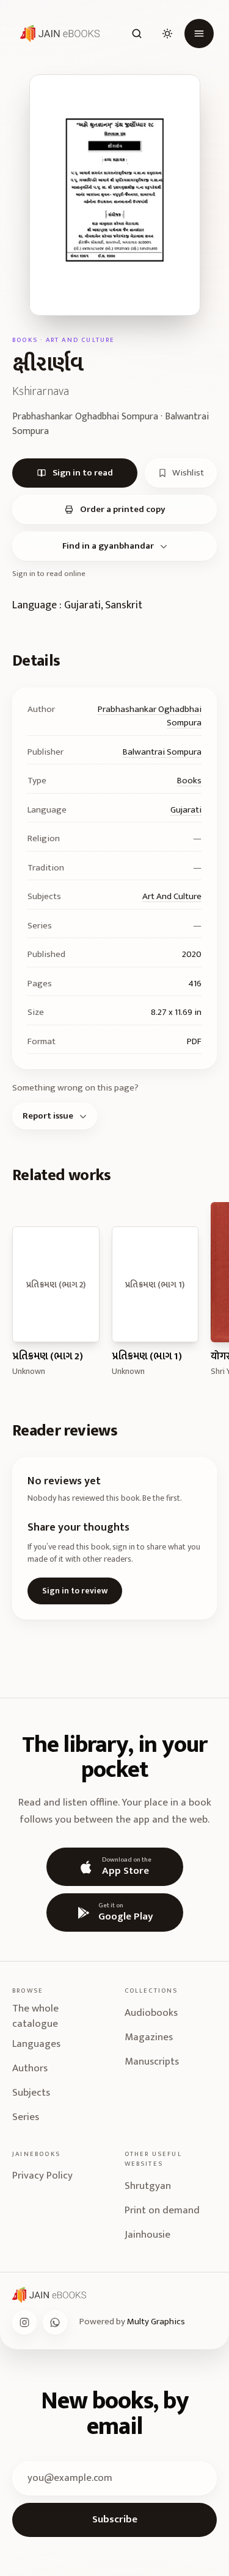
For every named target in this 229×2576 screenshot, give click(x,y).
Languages (36, 2044)
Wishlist (188, 473)
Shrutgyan (148, 2186)
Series (26, 2117)
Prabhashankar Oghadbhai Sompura (150, 716)
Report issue (48, 1116)
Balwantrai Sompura (162, 752)
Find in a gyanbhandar (108, 546)
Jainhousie (147, 2235)
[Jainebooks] (57, 34)
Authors (30, 2068)
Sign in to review (75, 1591)
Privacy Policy (42, 2176)
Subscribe (115, 2519)
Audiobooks (151, 2013)
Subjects (31, 2093)
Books (189, 781)
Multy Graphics (156, 2322)
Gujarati (186, 810)
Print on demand (162, 2210)
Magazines (149, 2037)
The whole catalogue (35, 2017)
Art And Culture (172, 896)
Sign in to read (83, 473)
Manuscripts (152, 2062)
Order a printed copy (123, 509)
